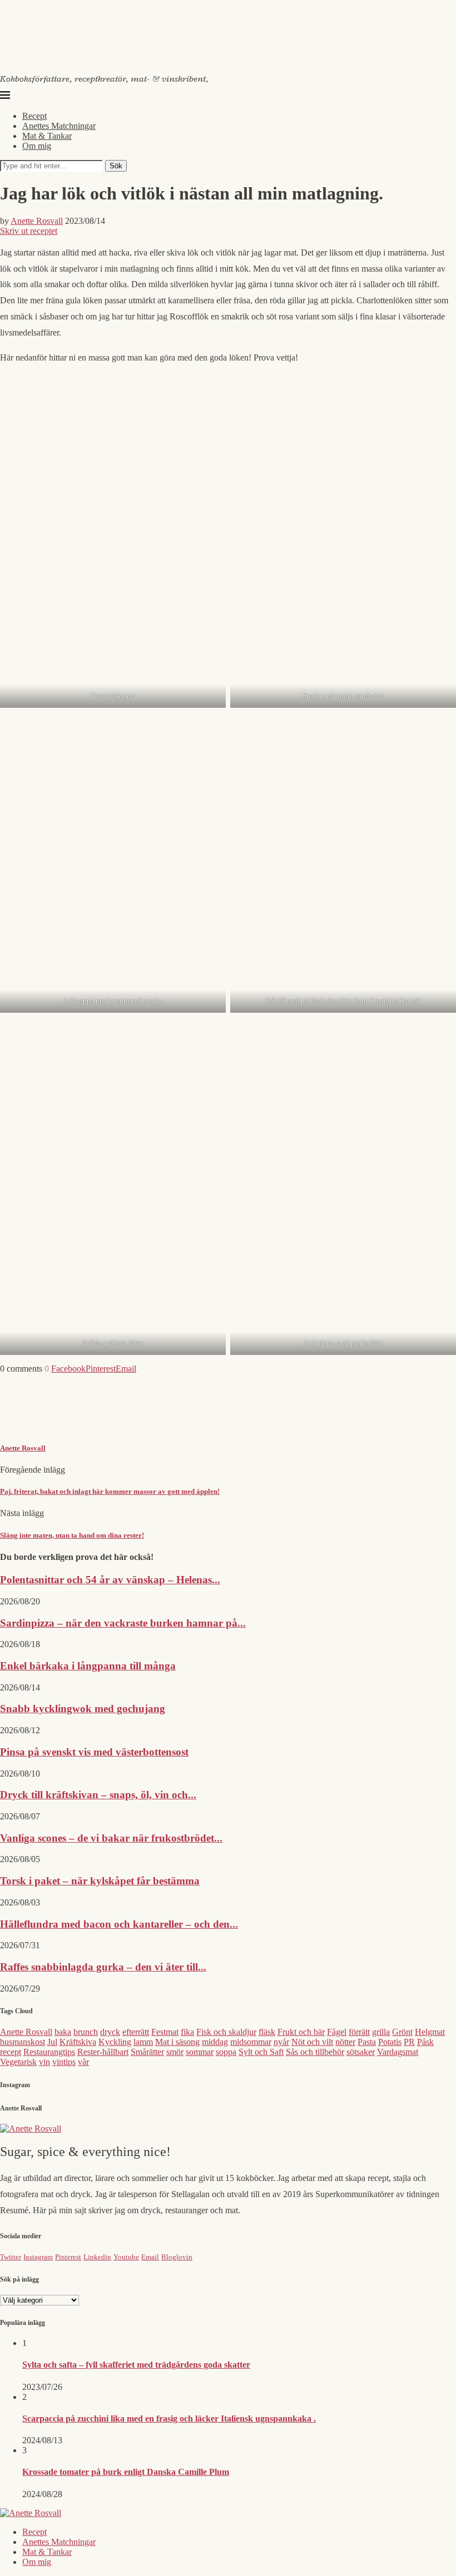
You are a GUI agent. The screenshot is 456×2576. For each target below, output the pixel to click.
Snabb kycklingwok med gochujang (83, 1709)
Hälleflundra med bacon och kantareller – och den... (119, 1924)
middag (215, 2042)
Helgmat (430, 2032)
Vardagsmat (398, 2052)
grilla (381, 2032)
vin (44, 2062)
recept (11, 2052)
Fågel (337, 2032)
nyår (281, 2042)
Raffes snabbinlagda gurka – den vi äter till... (103, 1967)
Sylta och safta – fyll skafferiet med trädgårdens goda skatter (136, 2365)
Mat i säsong (177, 2042)
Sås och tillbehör (315, 2052)
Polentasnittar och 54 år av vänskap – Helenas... (110, 1580)
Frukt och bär (301, 2032)
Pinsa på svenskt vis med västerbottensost (94, 1752)
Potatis (390, 2042)
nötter (345, 2042)
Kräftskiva (78, 2042)
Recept (34, 116)
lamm (143, 2042)
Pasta (367, 2042)
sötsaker (361, 2052)
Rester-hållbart (103, 2052)
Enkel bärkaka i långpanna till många (88, 1666)
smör (175, 2052)
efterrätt (136, 2032)
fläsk (267, 2032)
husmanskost (23, 2042)
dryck (110, 2032)
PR (409, 2042)
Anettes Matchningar (59, 126)
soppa (226, 2052)
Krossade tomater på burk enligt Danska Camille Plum (126, 2472)
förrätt (359, 2032)
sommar (200, 2052)
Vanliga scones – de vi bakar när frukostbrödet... (111, 1838)
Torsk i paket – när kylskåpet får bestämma (100, 1881)
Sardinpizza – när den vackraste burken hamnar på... (123, 1623)
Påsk (425, 2042)
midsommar (251, 2042)
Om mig (37, 146)
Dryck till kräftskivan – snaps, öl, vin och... (98, 1795)
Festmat (165, 2032)
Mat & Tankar (47, 136)
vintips (64, 2062)
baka (63, 2032)
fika (187, 2032)
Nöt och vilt (312, 2042)
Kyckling (115, 2042)
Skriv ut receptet (29, 231)
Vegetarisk (18, 2062)
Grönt (402, 2032)
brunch (86, 2032)
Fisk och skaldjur (226, 2032)
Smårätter (147, 2052)
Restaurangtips (49, 2052)
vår (83, 2062)
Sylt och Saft (261, 2052)
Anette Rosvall (37, 221)
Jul (52, 2042)
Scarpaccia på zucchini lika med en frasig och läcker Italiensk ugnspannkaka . (169, 2419)
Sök (116, 166)
